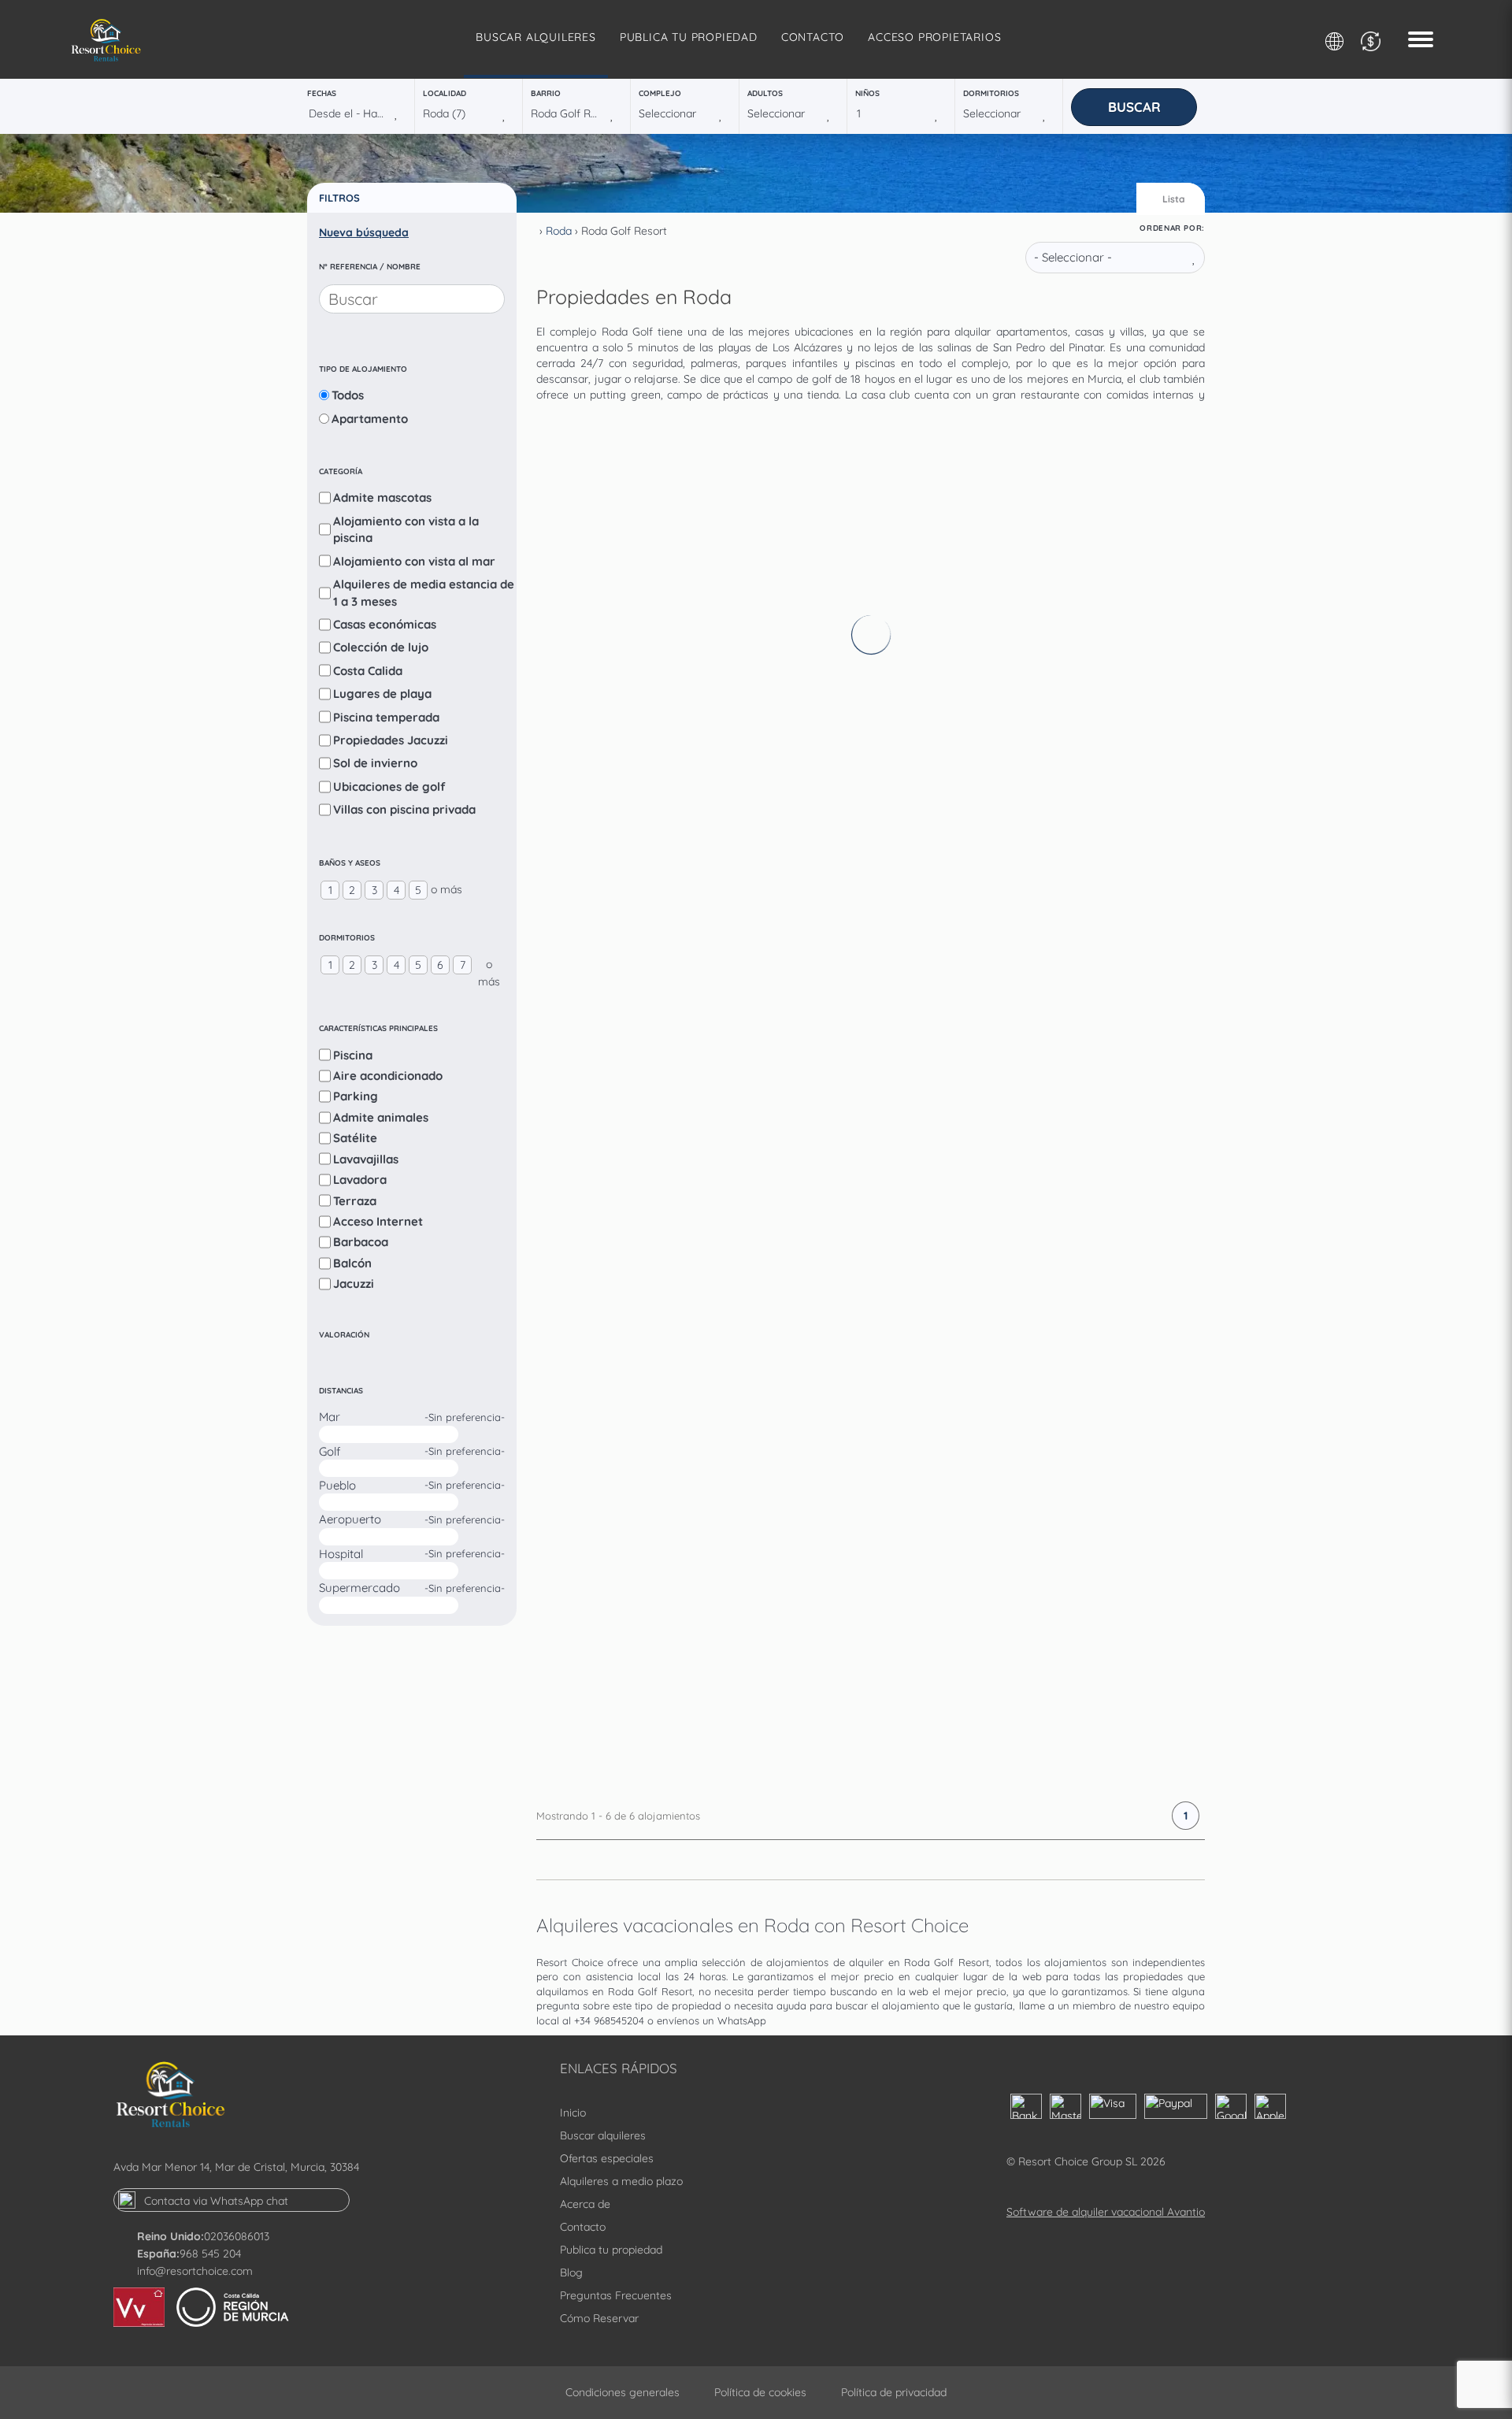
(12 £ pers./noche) (830, 1455)
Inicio (573, 2113)
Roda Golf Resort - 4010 (889, 674)
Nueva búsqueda (364, 232)
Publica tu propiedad (689, 37)
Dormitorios (991, 93)
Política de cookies (760, 2392)
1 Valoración (951, 468)
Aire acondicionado (388, 1076)
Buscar (1134, 107)
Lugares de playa (382, 694)
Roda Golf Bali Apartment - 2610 (924, 443)
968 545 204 (210, 2254)
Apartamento (370, 419)
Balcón (352, 1263)
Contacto (813, 37)
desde (981, 590)
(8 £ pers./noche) (828, 992)
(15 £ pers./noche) (830, 1224)
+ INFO (1138, 608)
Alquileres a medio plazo (621, 2181)
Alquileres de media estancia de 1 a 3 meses (424, 592)
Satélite (355, 1138)
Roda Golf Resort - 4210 (889, 906)
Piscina (353, 1055)
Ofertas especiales (607, 2158)
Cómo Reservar (599, 2318)
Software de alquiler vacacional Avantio (1106, 2212)
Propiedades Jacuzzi (391, 740)
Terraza (355, 1201)
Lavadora (360, 1180)
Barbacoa (361, 1242)
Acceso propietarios (934, 37)
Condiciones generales (623, 2392)
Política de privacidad (894, 2392)
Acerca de (585, 2204)
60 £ (984, 1300)
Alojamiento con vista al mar (414, 561)
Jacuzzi (354, 1284)
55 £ (984, 606)
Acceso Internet (378, 1221)
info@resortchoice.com (195, 2271)
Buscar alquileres (536, 37)
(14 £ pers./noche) (830, 529)
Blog (571, 2272)
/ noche (986, 621)
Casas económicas (385, 624)
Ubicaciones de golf (389, 787)
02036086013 (237, 2236)
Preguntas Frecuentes (616, 2295)
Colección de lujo (381, 647)
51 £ (982, 1069)
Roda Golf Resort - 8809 (890, 1601)
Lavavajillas (366, 1159)
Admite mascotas (382, 497)
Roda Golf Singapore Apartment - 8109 (952, 1369)
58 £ (984, 837)
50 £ (984, 1532)
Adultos (765, 93)
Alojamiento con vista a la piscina (406, 529)
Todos (348, 395)
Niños (867, 93)
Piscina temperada (386, 717)
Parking (356, 1096)
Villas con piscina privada (404, 809)
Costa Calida (368, 671)
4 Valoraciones (956, 1163)
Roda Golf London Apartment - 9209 (942, 1137)
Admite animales (381, 1117)
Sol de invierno (375, 763)
